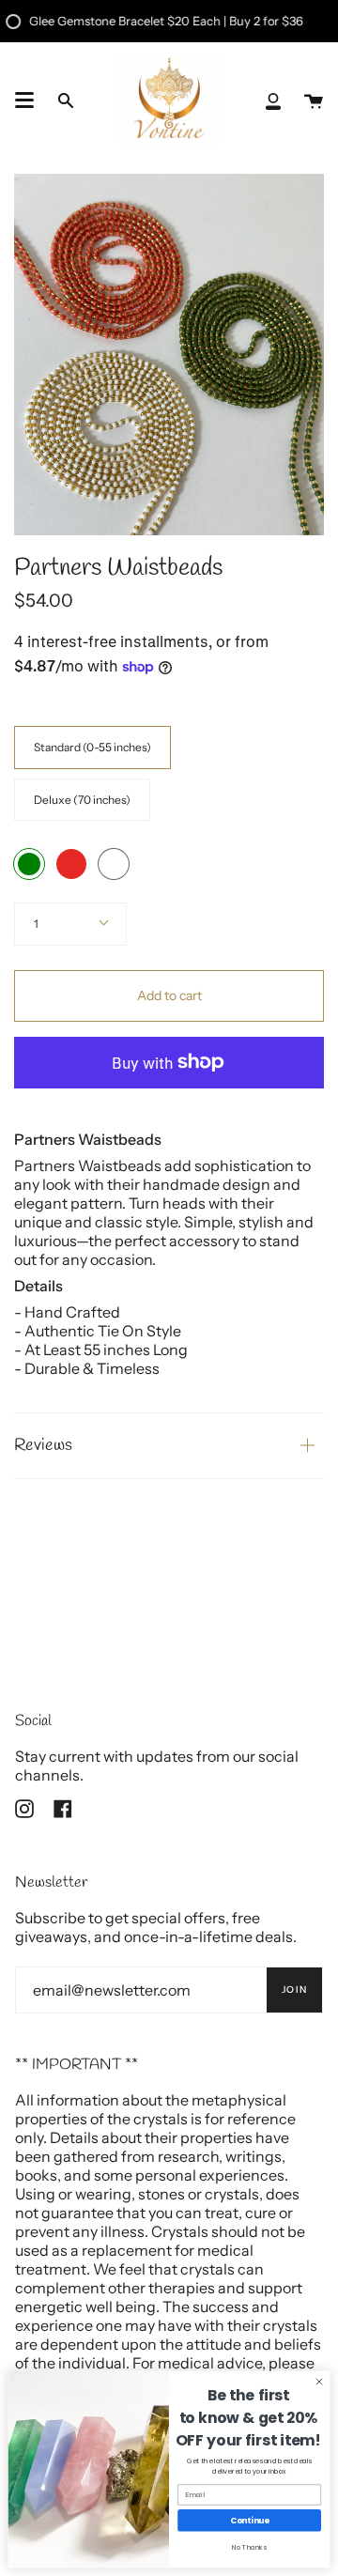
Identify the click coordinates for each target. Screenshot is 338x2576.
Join (294, 1990)
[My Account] (273, 100)
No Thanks (249, 2547)
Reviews (43, 1446)
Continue (250, 2521)
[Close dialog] (319, 2381)
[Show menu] (24, 100)
